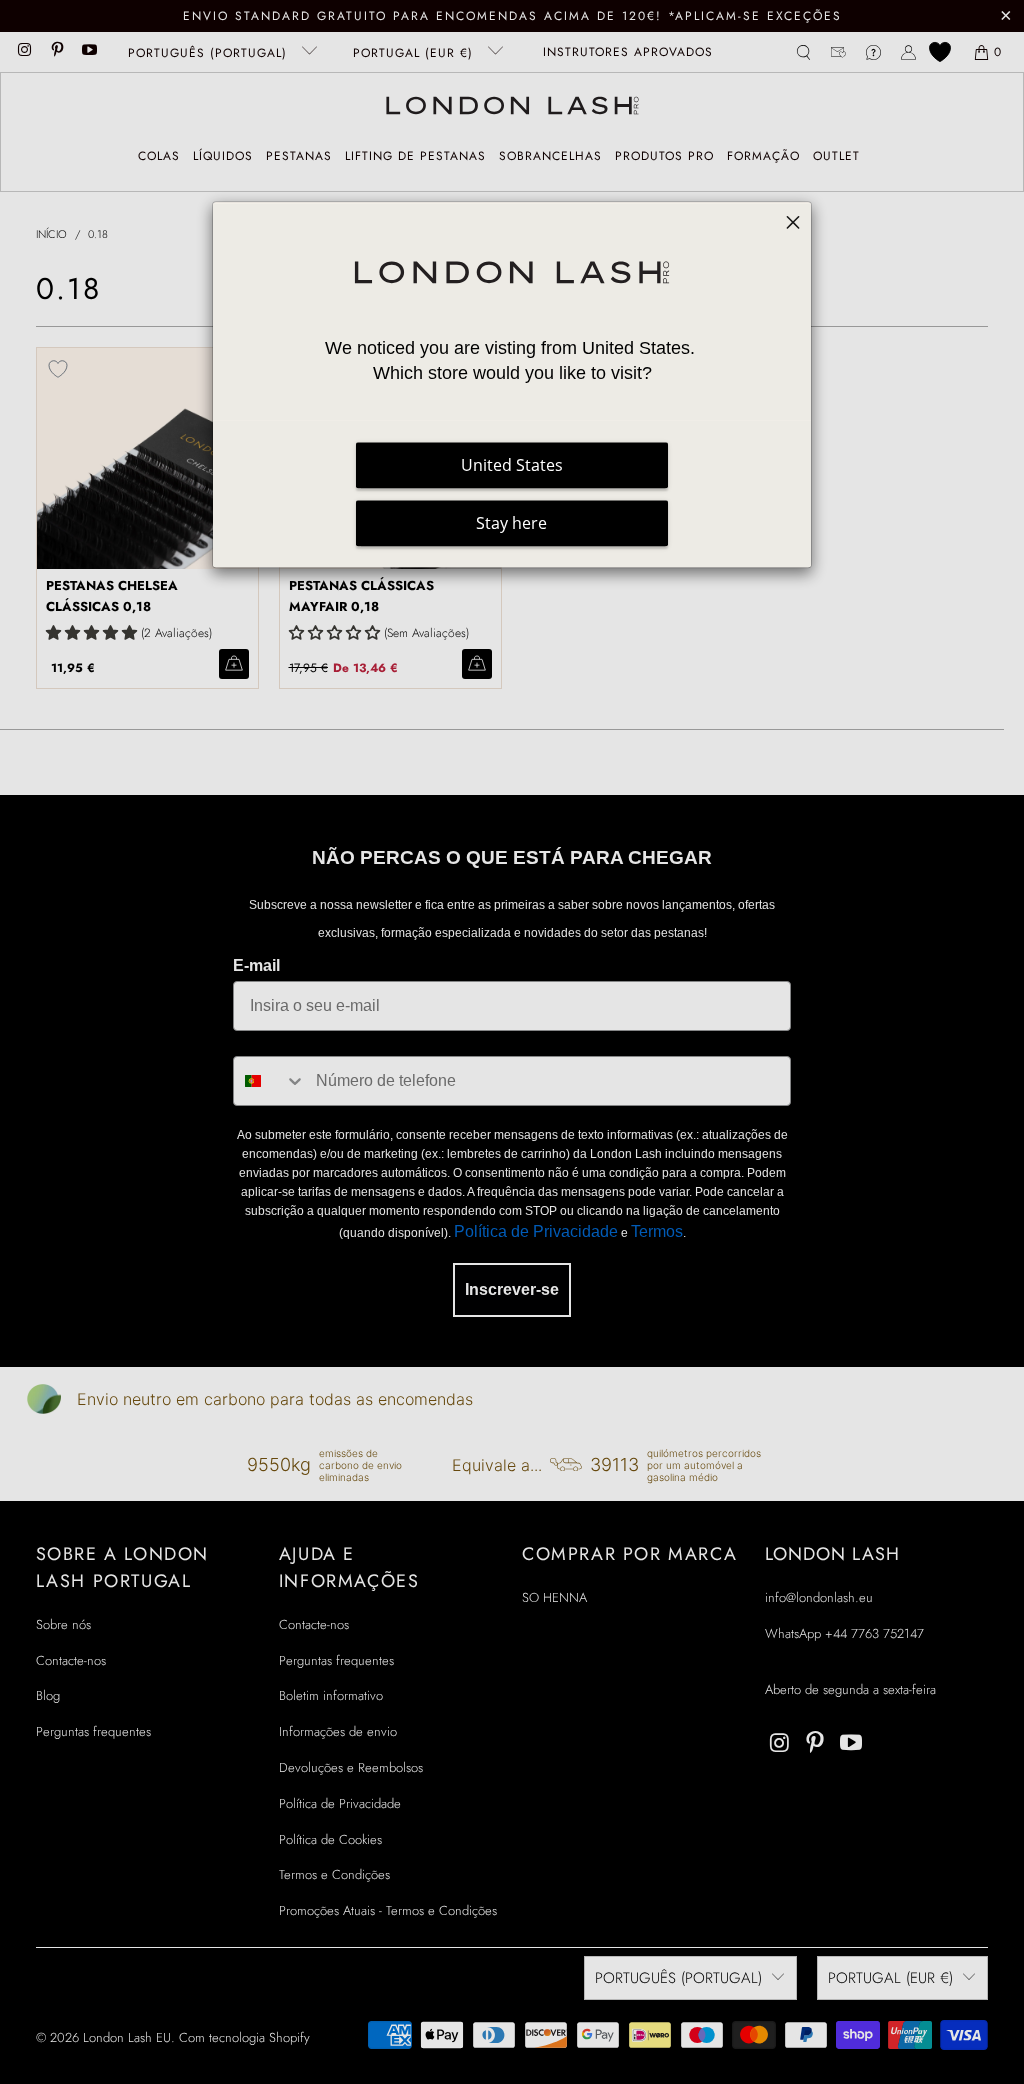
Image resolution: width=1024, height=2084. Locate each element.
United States (512, 465)
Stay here (511, 523)
